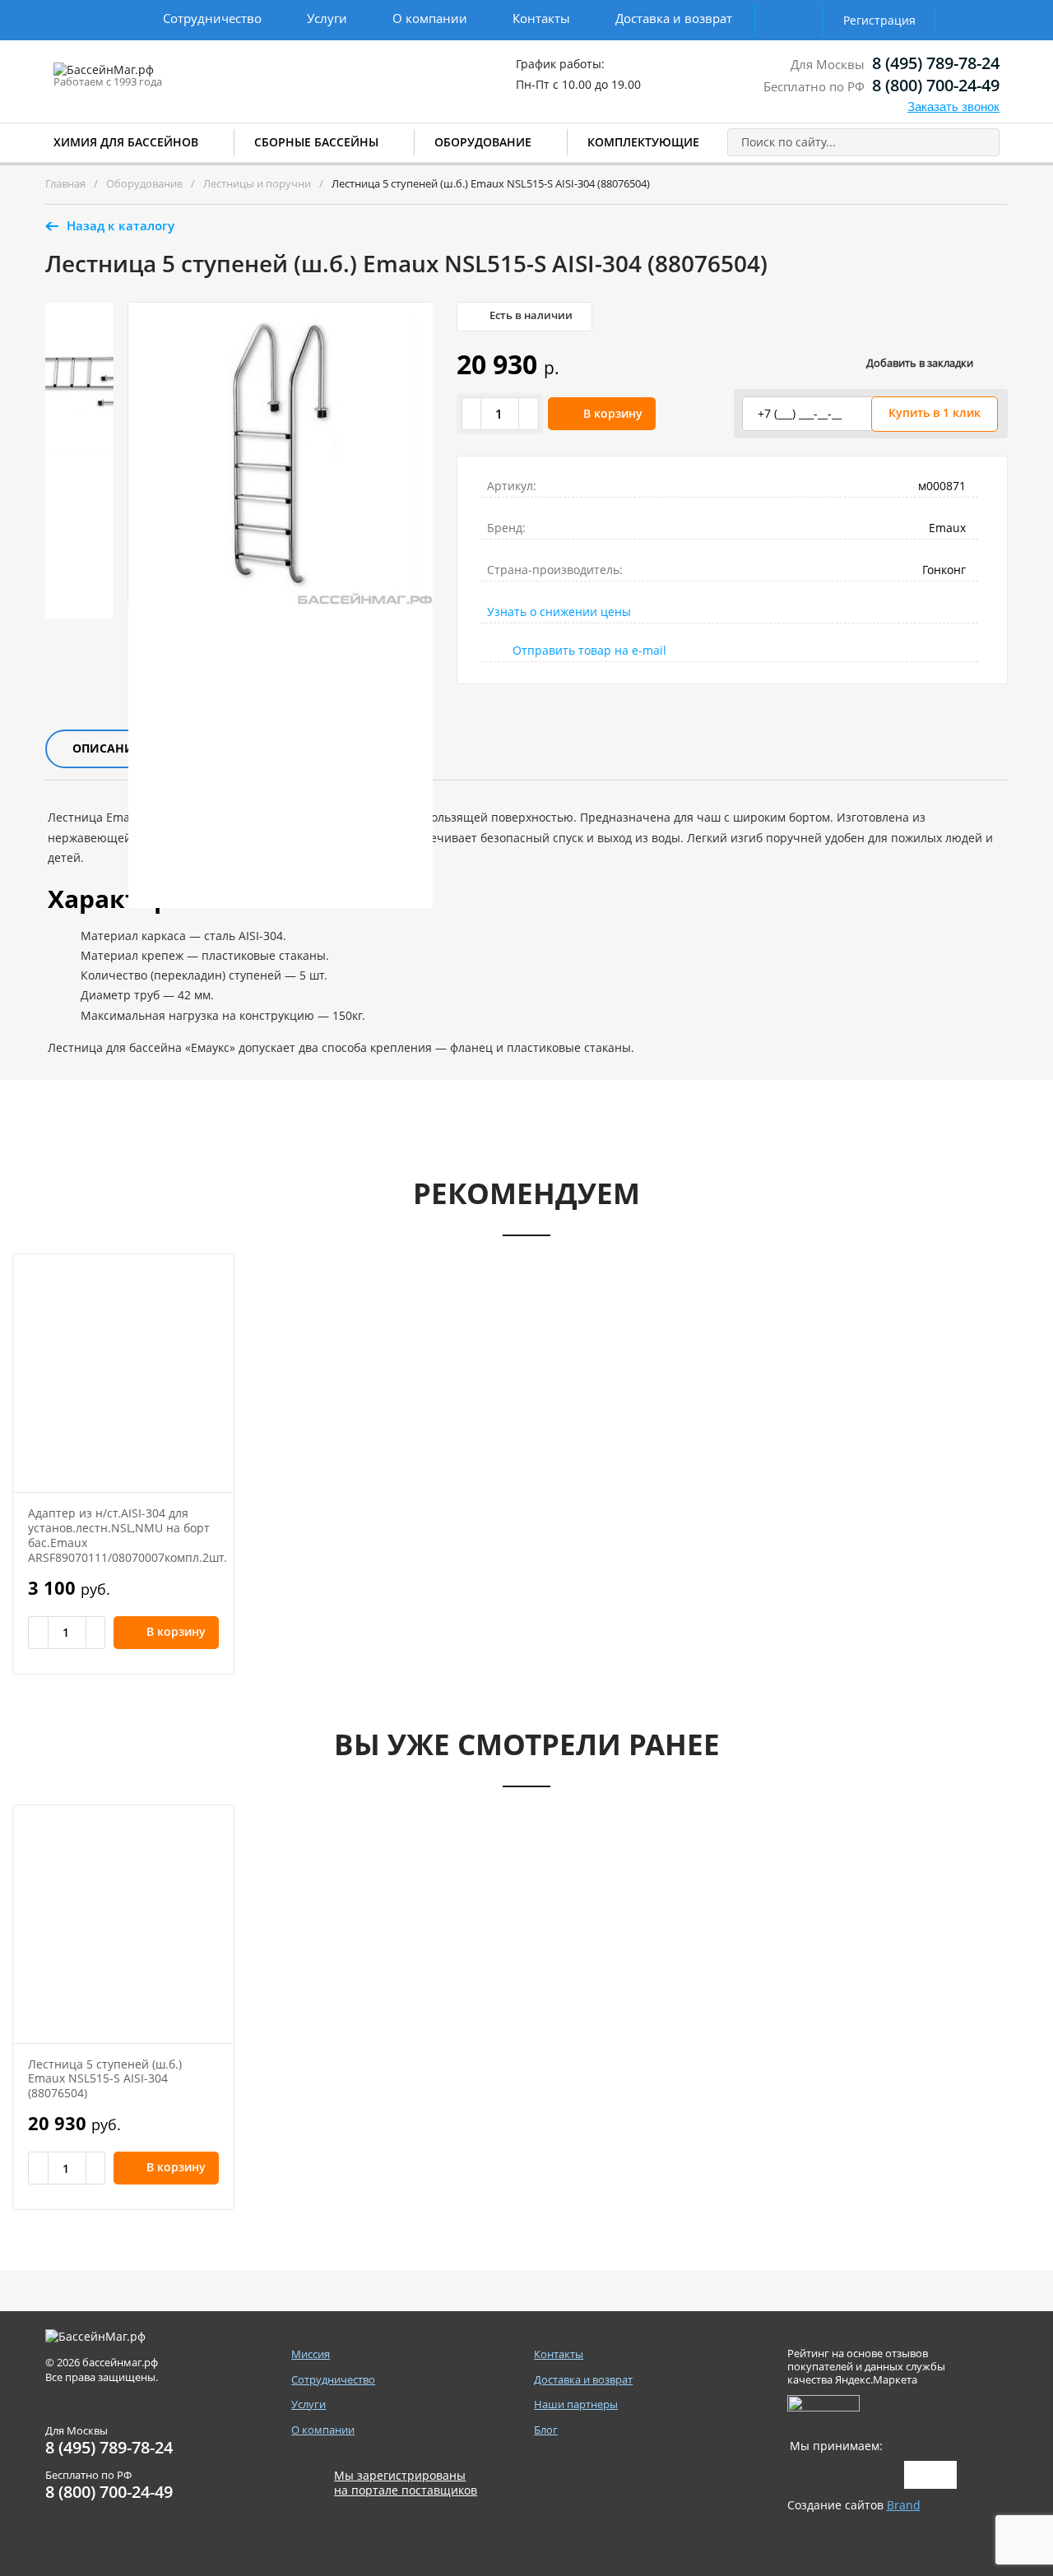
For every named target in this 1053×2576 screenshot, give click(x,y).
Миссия (311, 2354)
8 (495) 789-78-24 (936, 63)
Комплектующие (643, 142)
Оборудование (483, 142)
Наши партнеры (576, 2405)
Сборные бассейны (316, 142)
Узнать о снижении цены (559, 612)
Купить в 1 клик (935, 412)
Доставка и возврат (674, 18)
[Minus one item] (472, 414)
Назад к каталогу (121, 225)
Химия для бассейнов (126, 142)
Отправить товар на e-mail (589, 650)
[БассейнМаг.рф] (155, 77)
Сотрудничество (212, 18)
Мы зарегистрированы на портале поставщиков (406, 2483)
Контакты (541, 18)
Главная (65, 183)
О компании (430, 18)
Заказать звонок (953, 107)
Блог (546, 2430)
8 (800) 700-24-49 (936, 85)
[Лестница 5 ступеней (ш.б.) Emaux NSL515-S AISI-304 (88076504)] (123, 1924)
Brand (904, 2505)
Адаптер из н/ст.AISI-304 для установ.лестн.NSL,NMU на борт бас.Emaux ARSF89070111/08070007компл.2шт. (128, 1535)
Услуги (327, 18)
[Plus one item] (528, 414)
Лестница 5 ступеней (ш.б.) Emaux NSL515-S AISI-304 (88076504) (105, 2079)
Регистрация (879, 20)
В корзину (613, 413)
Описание (107, 748)
